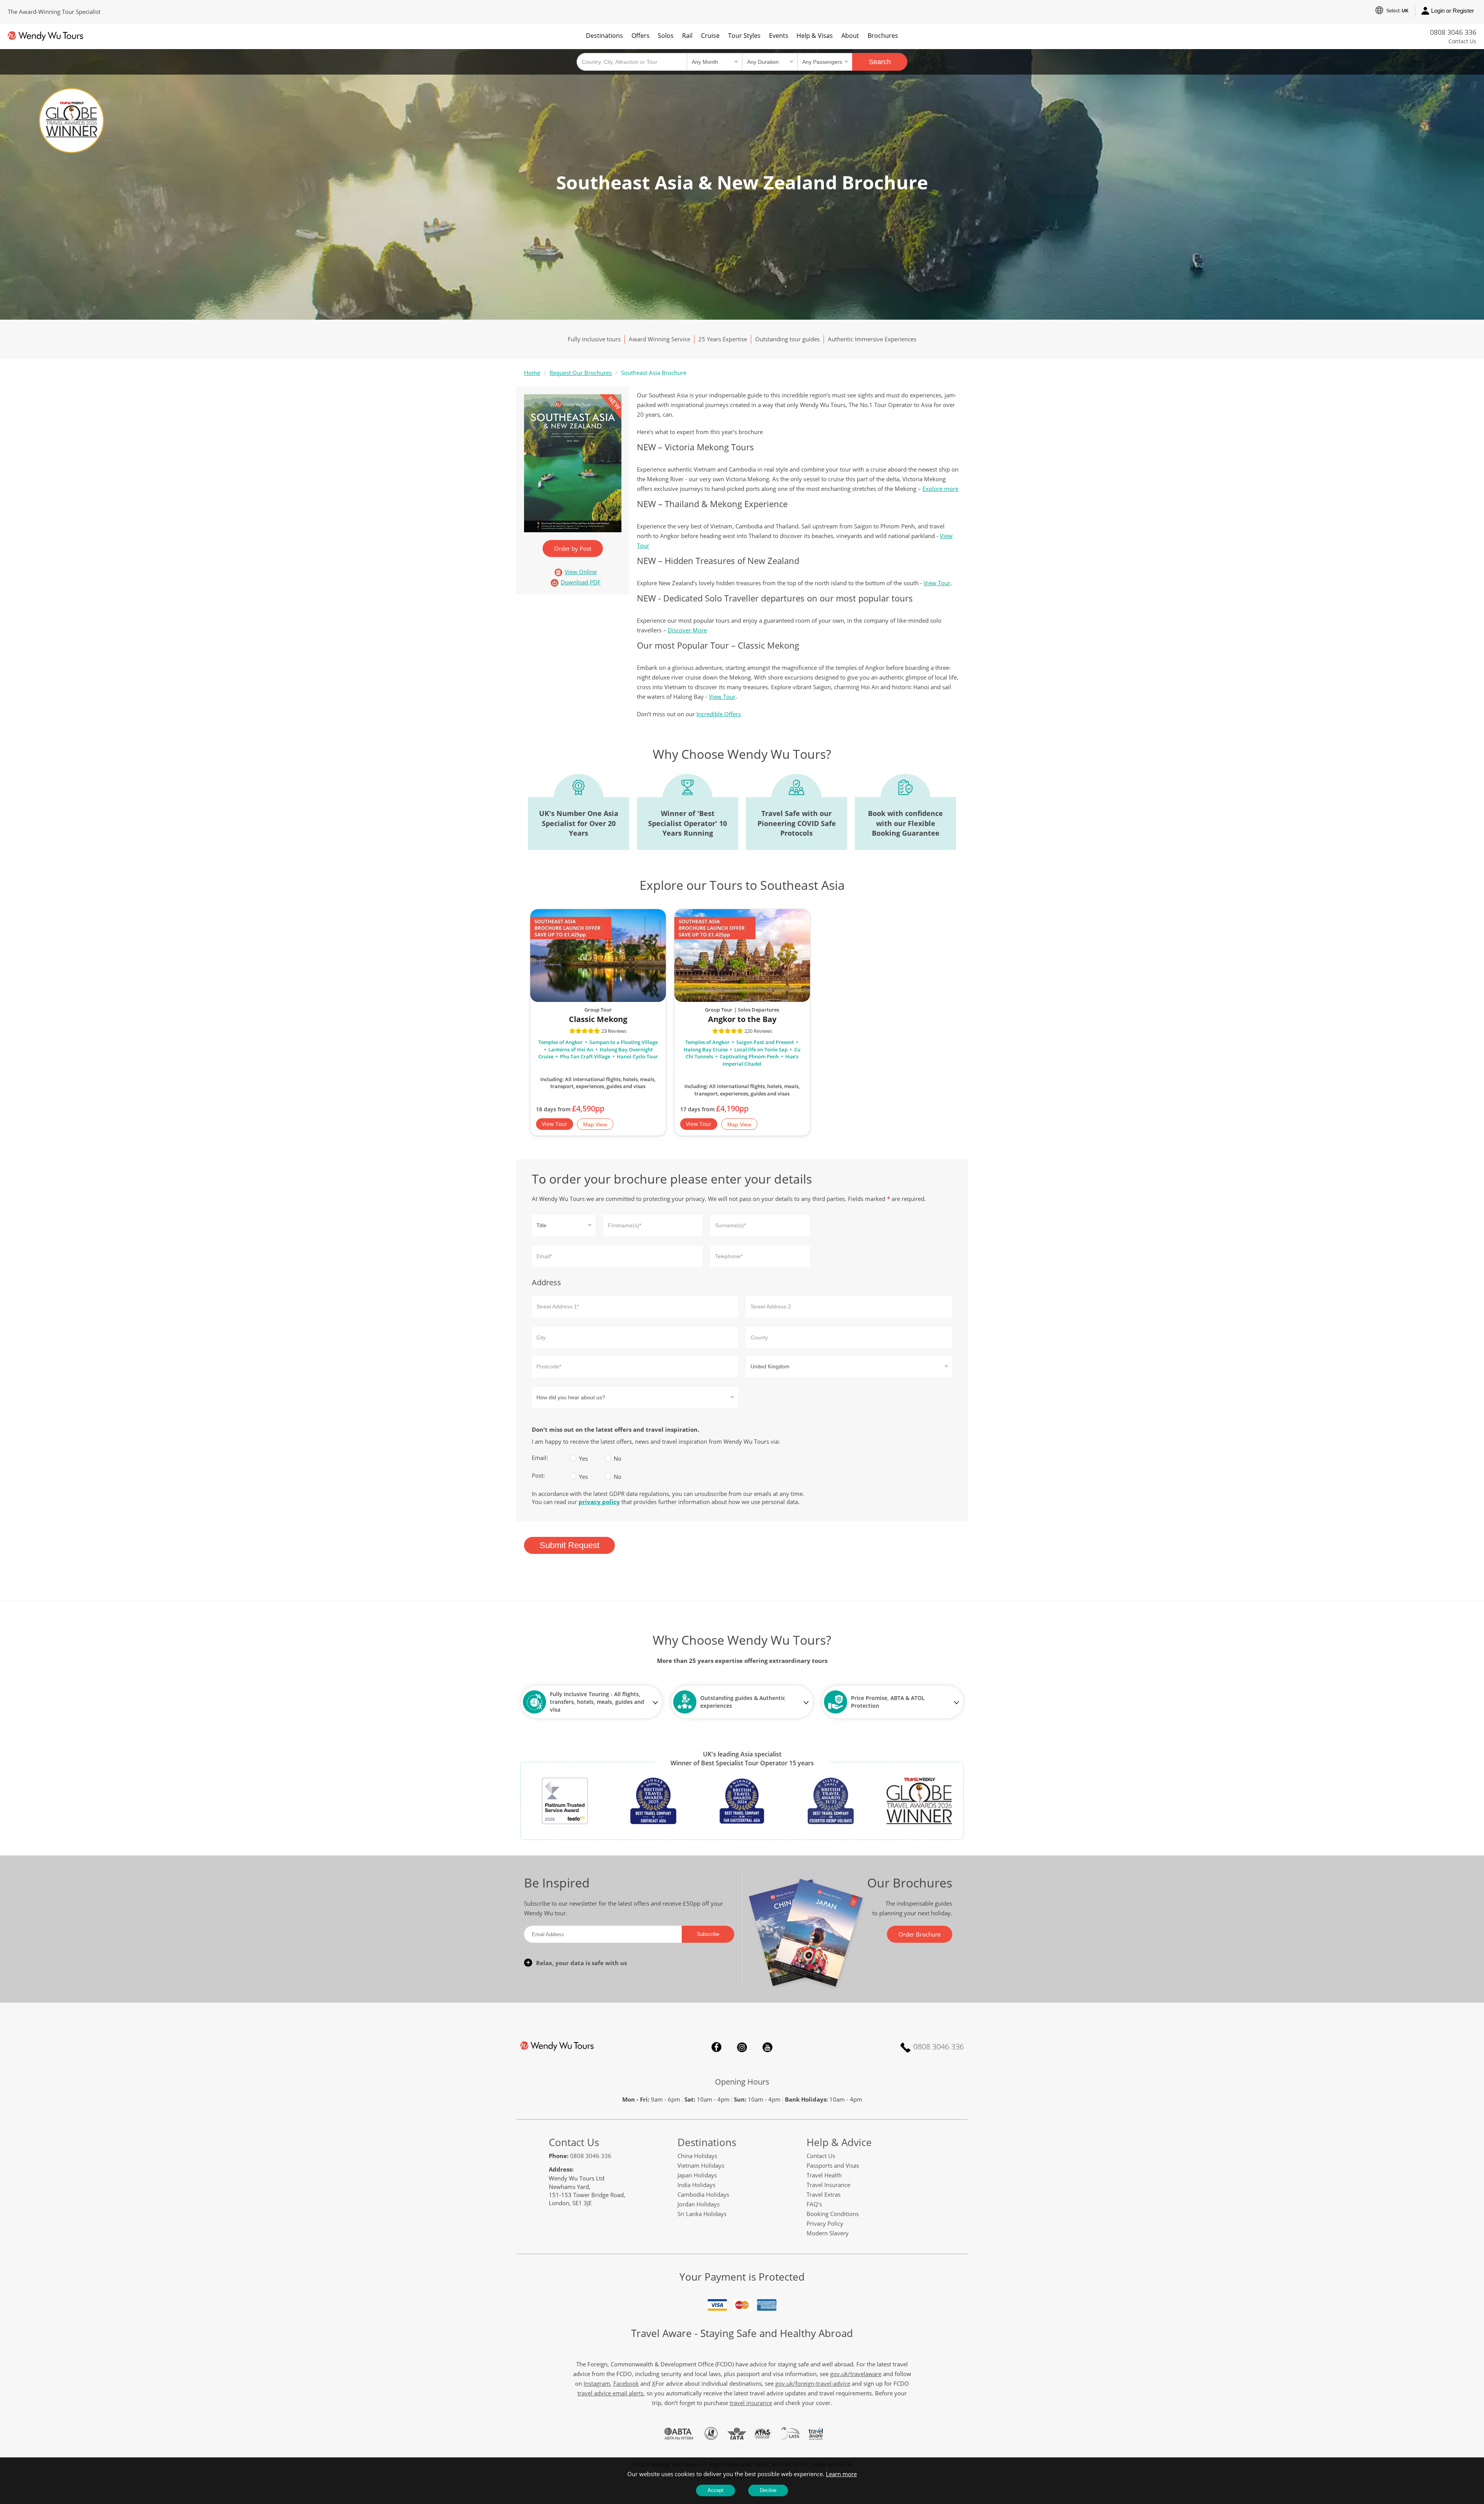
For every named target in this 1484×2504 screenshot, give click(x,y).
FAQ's (814, 2204)
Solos (666, 36)
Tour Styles (744, 36)
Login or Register (1453, 11)
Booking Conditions (833, 2214)
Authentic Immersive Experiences (872, 339)
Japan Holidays (697, 2175)
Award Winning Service (659, 339)
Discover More (687, 630)
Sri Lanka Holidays (702, 2214)
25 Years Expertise (723, 339)
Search (880, 62)
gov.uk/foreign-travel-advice (813, 2383)
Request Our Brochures (581, 373)
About (850, 36)
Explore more (940, 489)
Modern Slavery (828, 2233)
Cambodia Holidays (703, 2194)
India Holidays (696, 2185)
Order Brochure (920, 1934)
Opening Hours (742, 2082)
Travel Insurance (828, 2185)
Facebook (716, 2047)
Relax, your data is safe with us (581, 1963)
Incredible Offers (719, 714)
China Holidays (697, 2156)
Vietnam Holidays (701, 2165)
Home (532, 373)
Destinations (604, 36)
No (609, 1458)
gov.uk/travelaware (856, 2374)
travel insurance (751, 2403)
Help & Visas (815, 36)
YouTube (768, 2047)
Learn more (841, 2474)
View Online (581, 572)
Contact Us (1462, 41)
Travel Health (824, 2175)
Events (779, 36)
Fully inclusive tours (594, 339)
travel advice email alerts (610, 2393)
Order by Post (573, 548)
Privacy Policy (825, 2223)
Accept (716, 2490)
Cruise (710, 36)
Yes (574, 1458)
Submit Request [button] (569, 1545)
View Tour (937, 583)
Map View (595, 1124)
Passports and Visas (833, 2165)
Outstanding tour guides (787, 339)
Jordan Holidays (699, 2204)
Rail (687, 36)
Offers (641, 36)
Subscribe (708, 1934)
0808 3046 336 (1453, 32)
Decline (768, 2490)
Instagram (742, 2047)
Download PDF (581, 583)
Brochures (883, 36)
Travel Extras (824, 2194)
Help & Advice (839, 2142)
